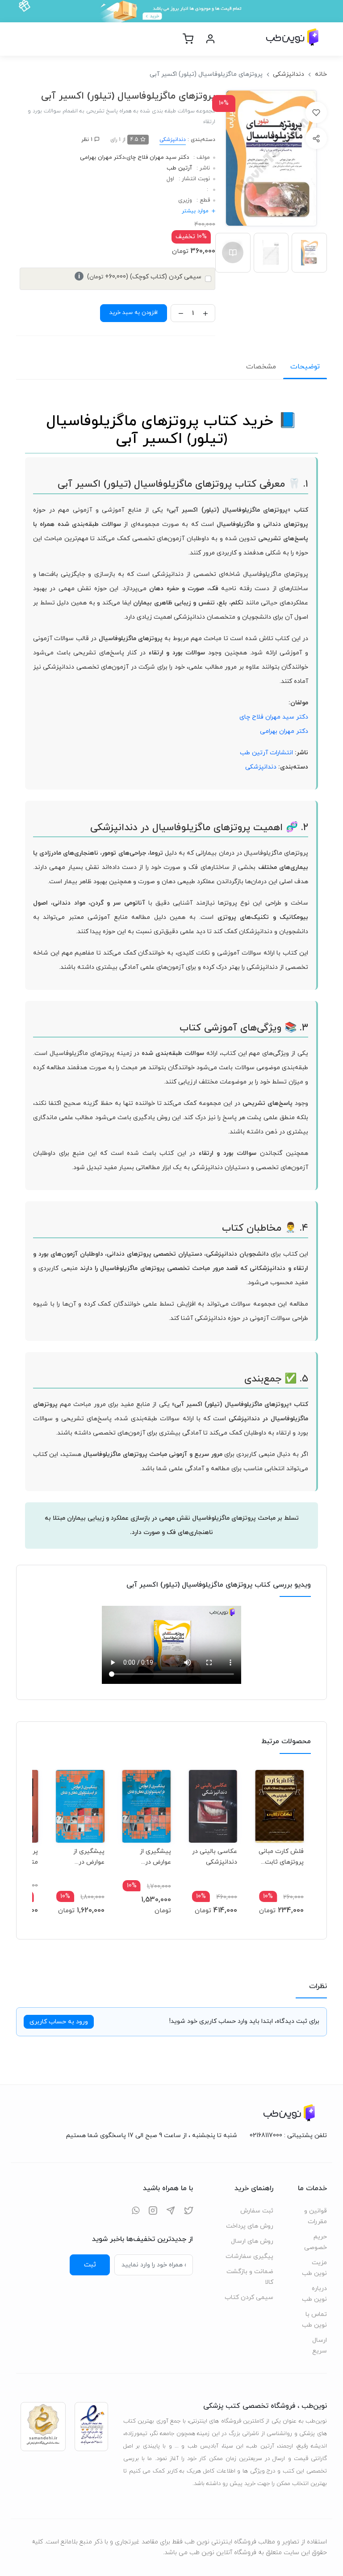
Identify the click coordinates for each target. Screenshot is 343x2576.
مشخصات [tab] (261, 367)
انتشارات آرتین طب (266, 753)
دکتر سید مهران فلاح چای (158, 157)
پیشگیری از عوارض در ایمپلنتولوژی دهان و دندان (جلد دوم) (87, 1857)
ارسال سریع (320, 2346)
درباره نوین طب (314, 2294)
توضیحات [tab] (305, 367)
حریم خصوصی (316, 2242)
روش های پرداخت (250, 2226)
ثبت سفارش (257, 2211)
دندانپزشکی (289, 74)
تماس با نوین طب (314, 2320)
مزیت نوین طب (314, 2268)
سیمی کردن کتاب (249, 2297)
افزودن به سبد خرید (134, 313)
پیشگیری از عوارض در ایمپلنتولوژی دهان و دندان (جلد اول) (153, 1857)
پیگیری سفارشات (249, 2256)
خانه (321, 74)
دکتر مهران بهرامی (102, 157)
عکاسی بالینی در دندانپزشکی (215, 1857)
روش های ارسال (252, 2241)
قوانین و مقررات (316, 2216)
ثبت (90, 2265)
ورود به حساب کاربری (59, 2022)
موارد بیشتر (195, 211)
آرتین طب (179, 168)
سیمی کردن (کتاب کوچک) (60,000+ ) (140, 277)
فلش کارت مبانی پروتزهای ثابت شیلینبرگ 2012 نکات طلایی (281, 1857)
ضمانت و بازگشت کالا (250, 2277)
